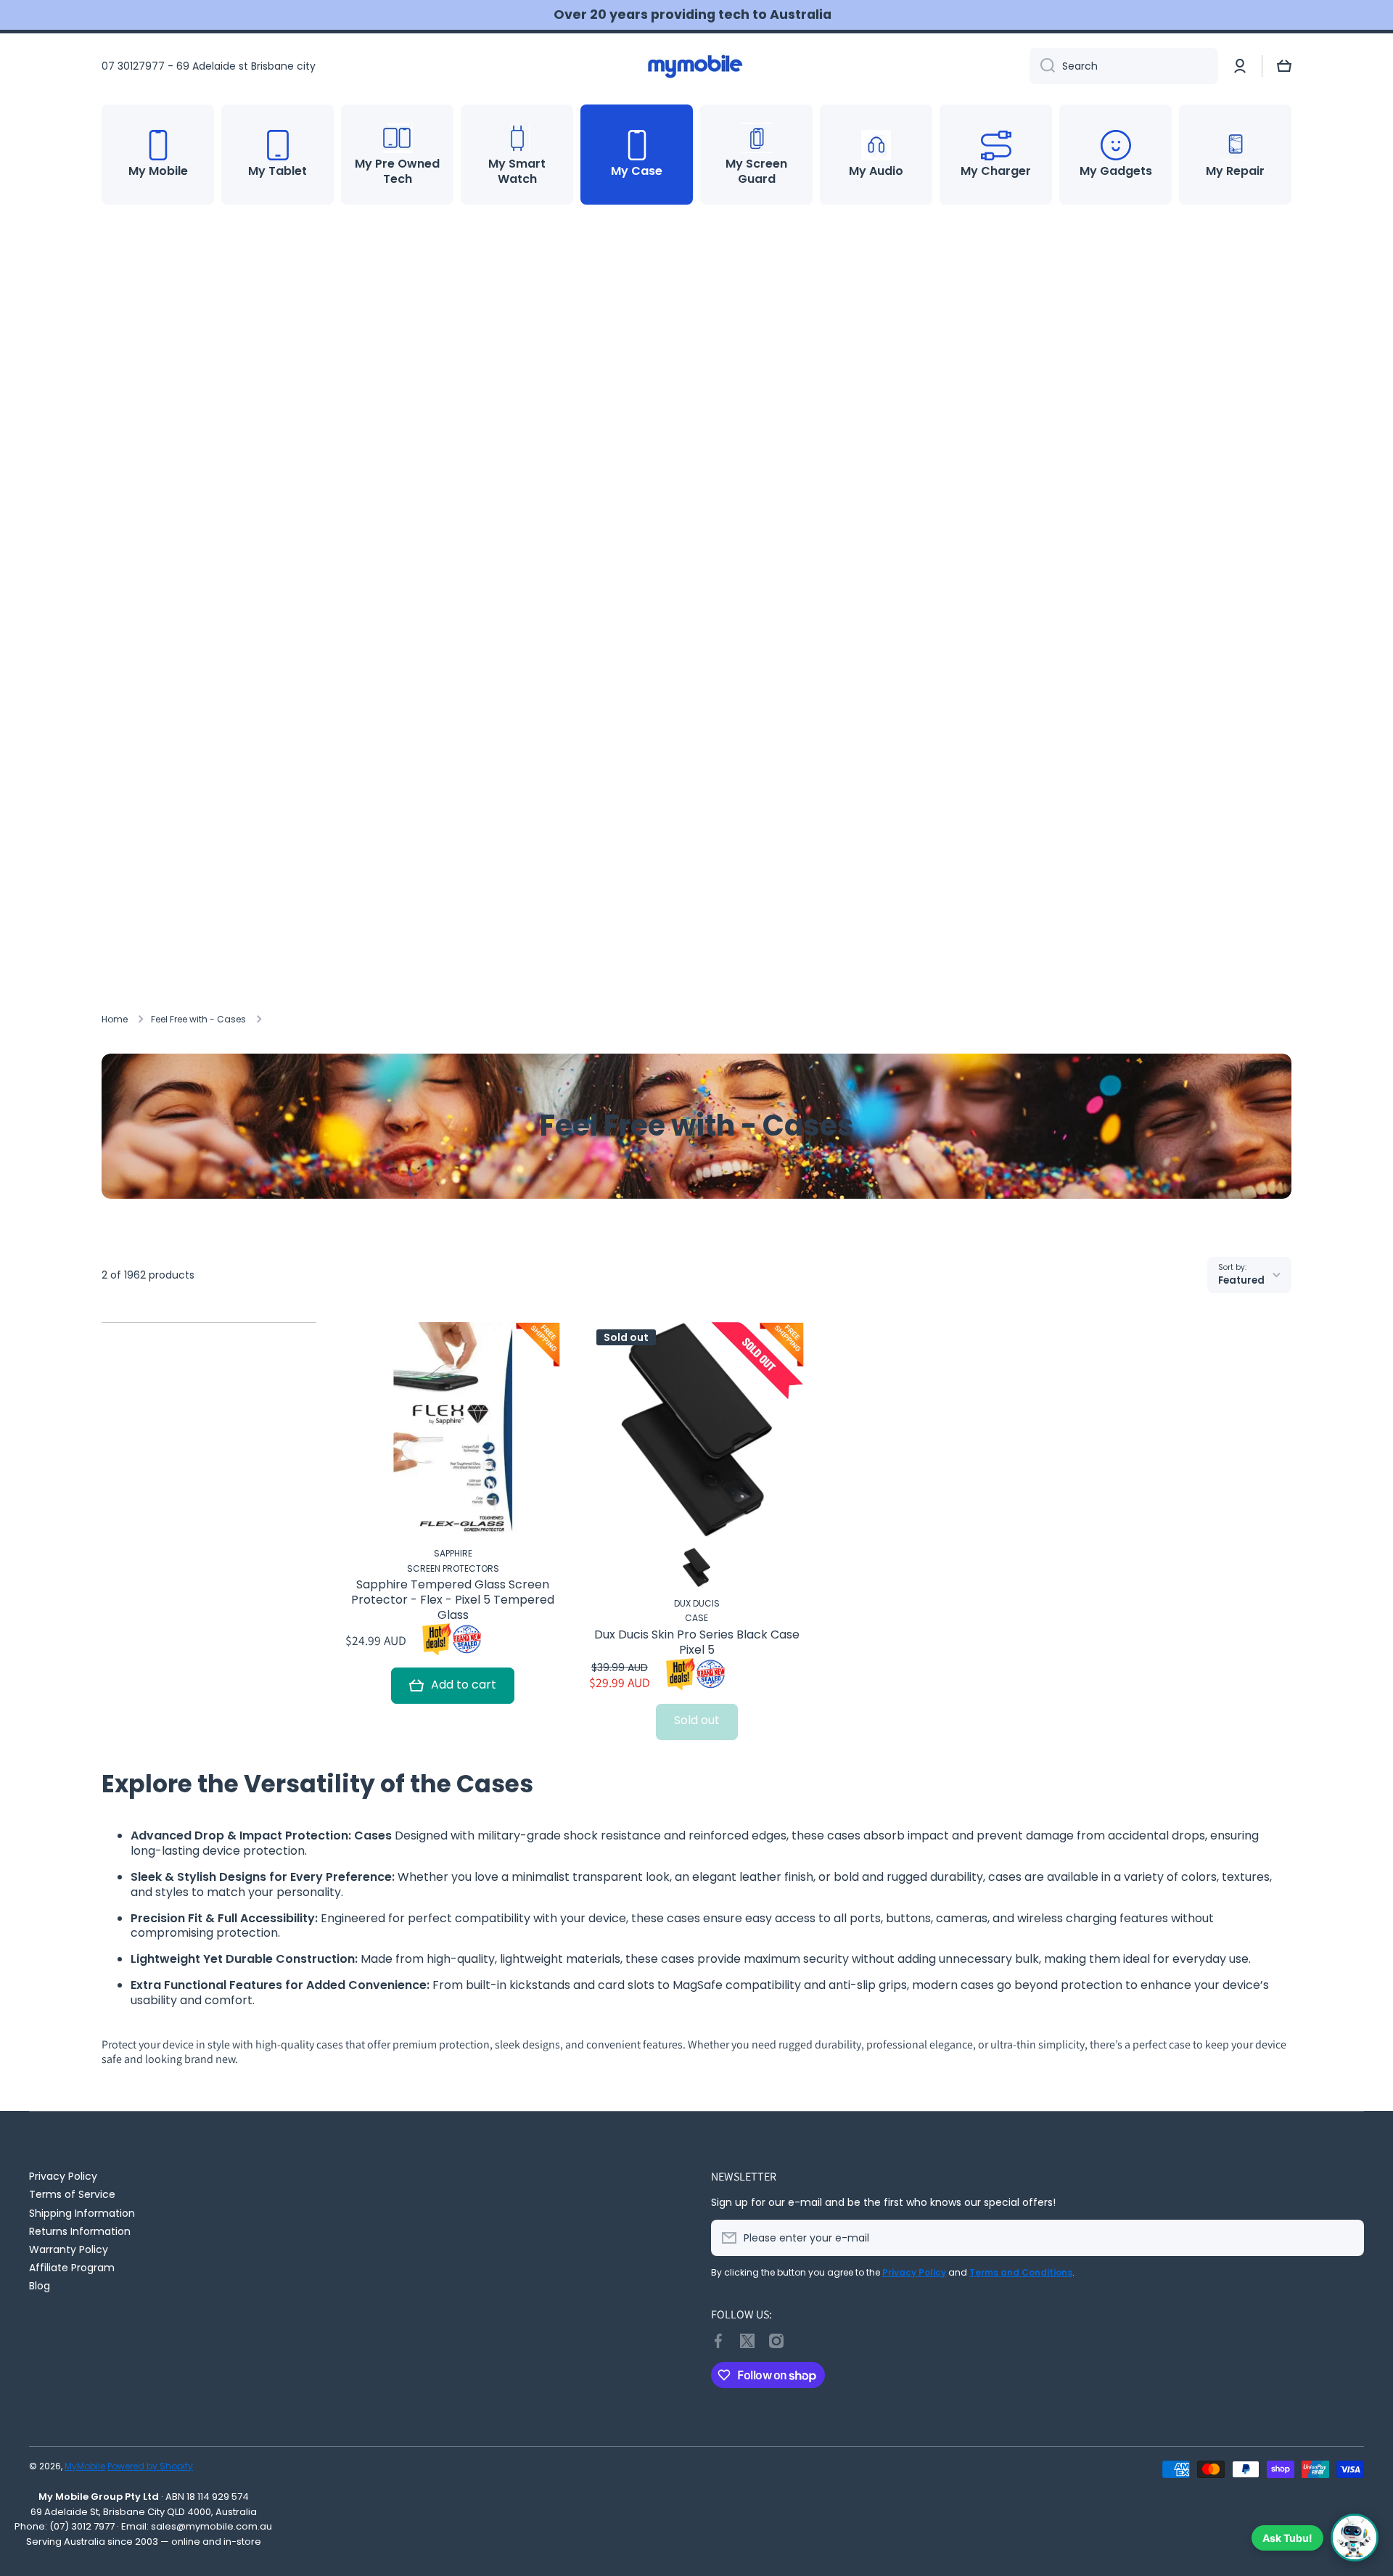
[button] (1284, 66)
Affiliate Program (72, 2267)
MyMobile (85, 2466)
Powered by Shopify (150, 2466)
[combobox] (1124, 66)
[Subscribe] (1346, 2238)
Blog (40, 2285)
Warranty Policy (69, 2249)
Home (115, 1020)
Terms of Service (72, 2194)
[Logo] (696, 66)
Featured (1241, 1280)
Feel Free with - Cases (198, 1020)
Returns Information (80, 2231)
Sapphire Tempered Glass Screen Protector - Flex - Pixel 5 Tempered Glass (453, 1600)
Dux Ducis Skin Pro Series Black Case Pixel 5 (697, 1643)
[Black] (696, 1567)
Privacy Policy (63, 2176)
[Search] (1042, 66)
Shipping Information (82, 2213)
